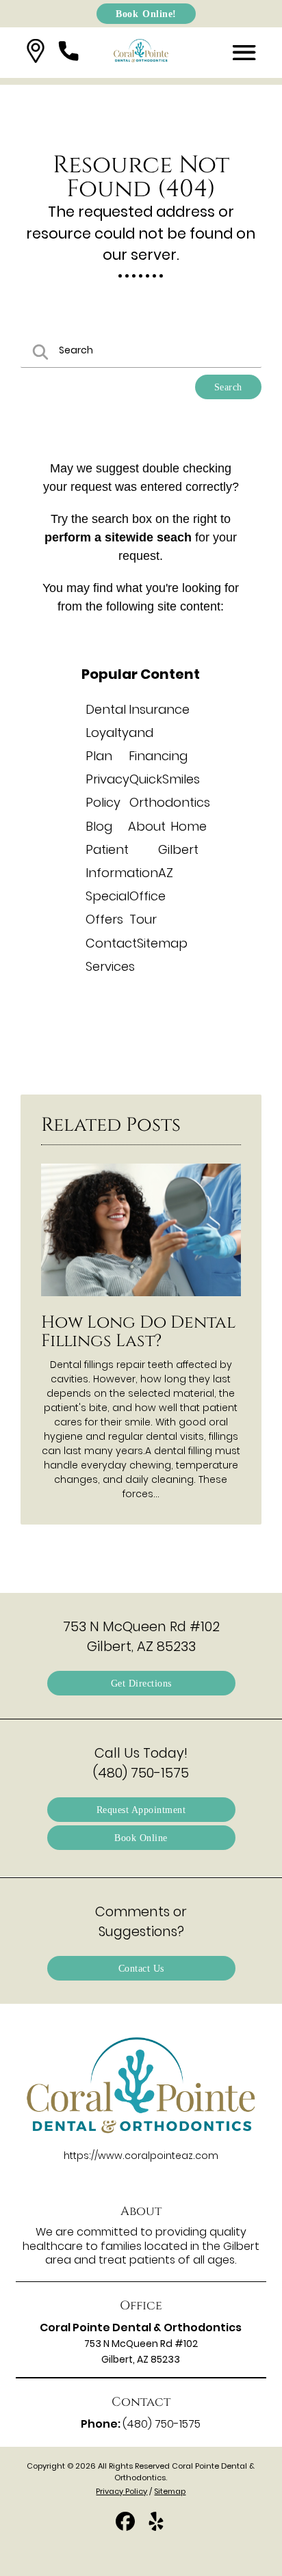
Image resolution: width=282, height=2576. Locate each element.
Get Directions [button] (141, 1683)
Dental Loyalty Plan (107, 733)
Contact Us (141, 1968)
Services (110, 966)
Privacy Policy (121, 2491)
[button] (36, 53)
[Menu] (244, 53)
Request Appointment (141, 1810)
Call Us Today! (141, 1763)
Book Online (141, 1838)
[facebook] (126, 2527)
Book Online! (146, 13)
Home (189, 826)
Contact (111, 943)
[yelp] (156, 2527)
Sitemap (162, 943)
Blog (99, 826)
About (147, 826)
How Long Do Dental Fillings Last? (138, 1332)
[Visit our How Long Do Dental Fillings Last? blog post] (141, 1300)
